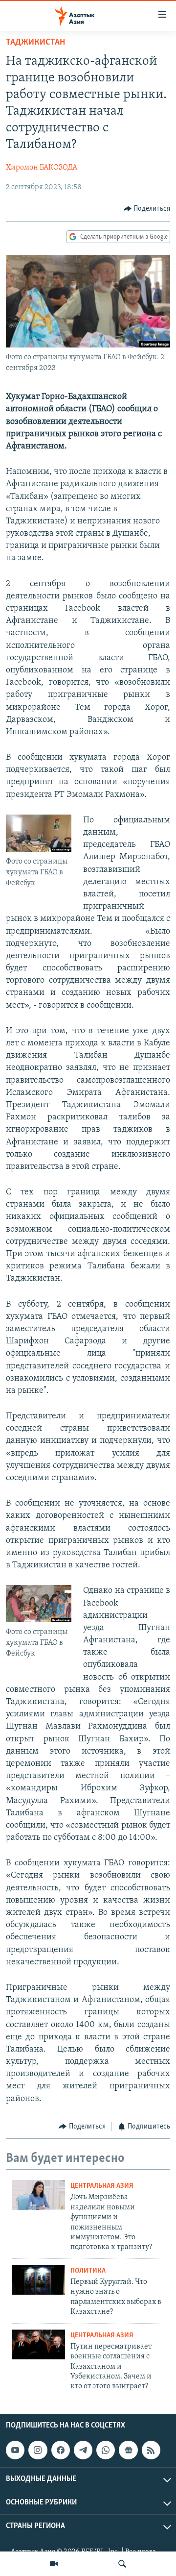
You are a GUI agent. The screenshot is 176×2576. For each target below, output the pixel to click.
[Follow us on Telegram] (83, 2450)
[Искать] (122, 2564)
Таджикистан (35, 43)
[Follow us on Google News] (128, 2450)
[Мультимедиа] (54, 2564)
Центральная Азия (102, 2186)
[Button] (147, 209)
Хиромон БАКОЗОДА (42, 168)
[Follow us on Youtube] (15, 2450)
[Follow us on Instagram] (38, 2450)
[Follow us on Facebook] (61, 2450)
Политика (88, 2271)
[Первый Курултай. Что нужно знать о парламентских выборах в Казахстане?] (38, 2280)
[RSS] (151, 2450)
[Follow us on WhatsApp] (106, 2450)
